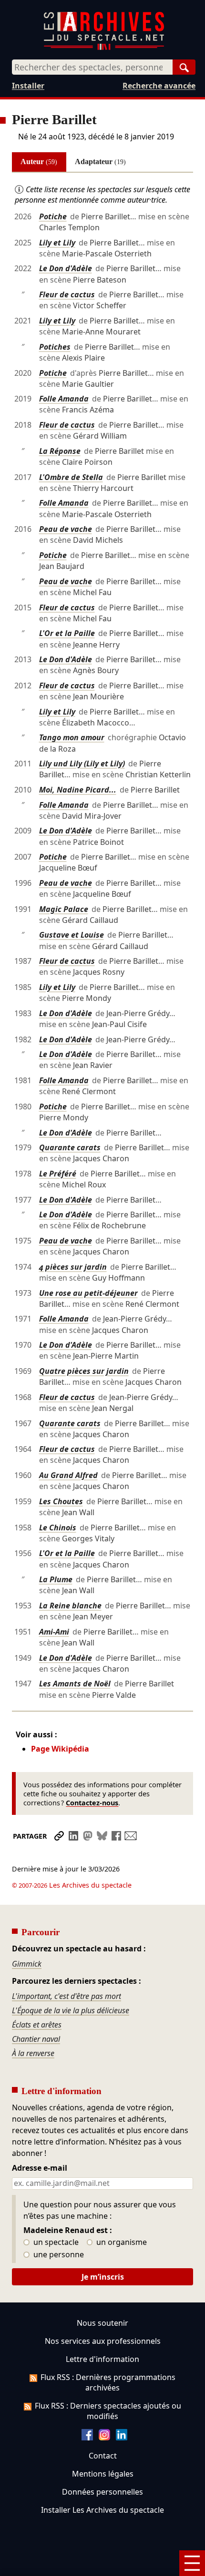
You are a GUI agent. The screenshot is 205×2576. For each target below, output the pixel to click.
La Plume (56, 1579)
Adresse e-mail (40, 2168)
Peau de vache (66, 529)
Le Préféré (58, 1174)
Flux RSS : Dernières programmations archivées (108, 2382)
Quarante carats (70, 1147)
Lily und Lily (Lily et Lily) (82, 764)
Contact (103, 2456)
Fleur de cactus (67, 294)
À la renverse (33, 2053)
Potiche (53, 216)
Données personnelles (102, 2492)
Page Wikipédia (60, 1749)
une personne (58, 2255)
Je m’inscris (103, 2277)
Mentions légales (103, 2474)
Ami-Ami (54, 1632)
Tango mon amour (72, 737)
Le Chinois (58, 1528)
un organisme (121, 2243)
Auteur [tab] (39, 162)
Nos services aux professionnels (103, 2341)
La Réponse (60, 451)
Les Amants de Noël (75, 1684)
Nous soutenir (102, 2323)
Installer (28, 86)
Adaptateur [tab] (100, 162)
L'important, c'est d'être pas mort (67, 1996)
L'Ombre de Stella (71, 477)
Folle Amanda (64, 399)
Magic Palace (64, 909)
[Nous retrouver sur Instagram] (104, 2438)
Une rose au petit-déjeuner (88, 1293)
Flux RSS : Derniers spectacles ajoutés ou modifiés (108, 2411)
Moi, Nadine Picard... (78, 790)
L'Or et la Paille (67, 633)
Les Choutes (61, 1501)
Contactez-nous (92, 1803)
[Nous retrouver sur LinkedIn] (122, 2438)
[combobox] (92, 67)
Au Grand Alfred (68, 1475)
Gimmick (27, 1964)
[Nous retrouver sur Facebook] (87, 2438)
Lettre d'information (102, 2359)
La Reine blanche (70, 1606)
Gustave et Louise (72, 935)
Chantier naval (36, 2039)
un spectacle (55, 2243)
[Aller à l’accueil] (104, 48)
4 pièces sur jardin (73, 1267)
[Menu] (192, 2563)
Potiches (55, 347)
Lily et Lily (57, 243)
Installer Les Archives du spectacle (102, 2510)
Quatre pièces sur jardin (84, 1371)
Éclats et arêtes (37, 2025)
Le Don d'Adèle (66, 268)
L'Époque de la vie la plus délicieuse (71, 2010)
